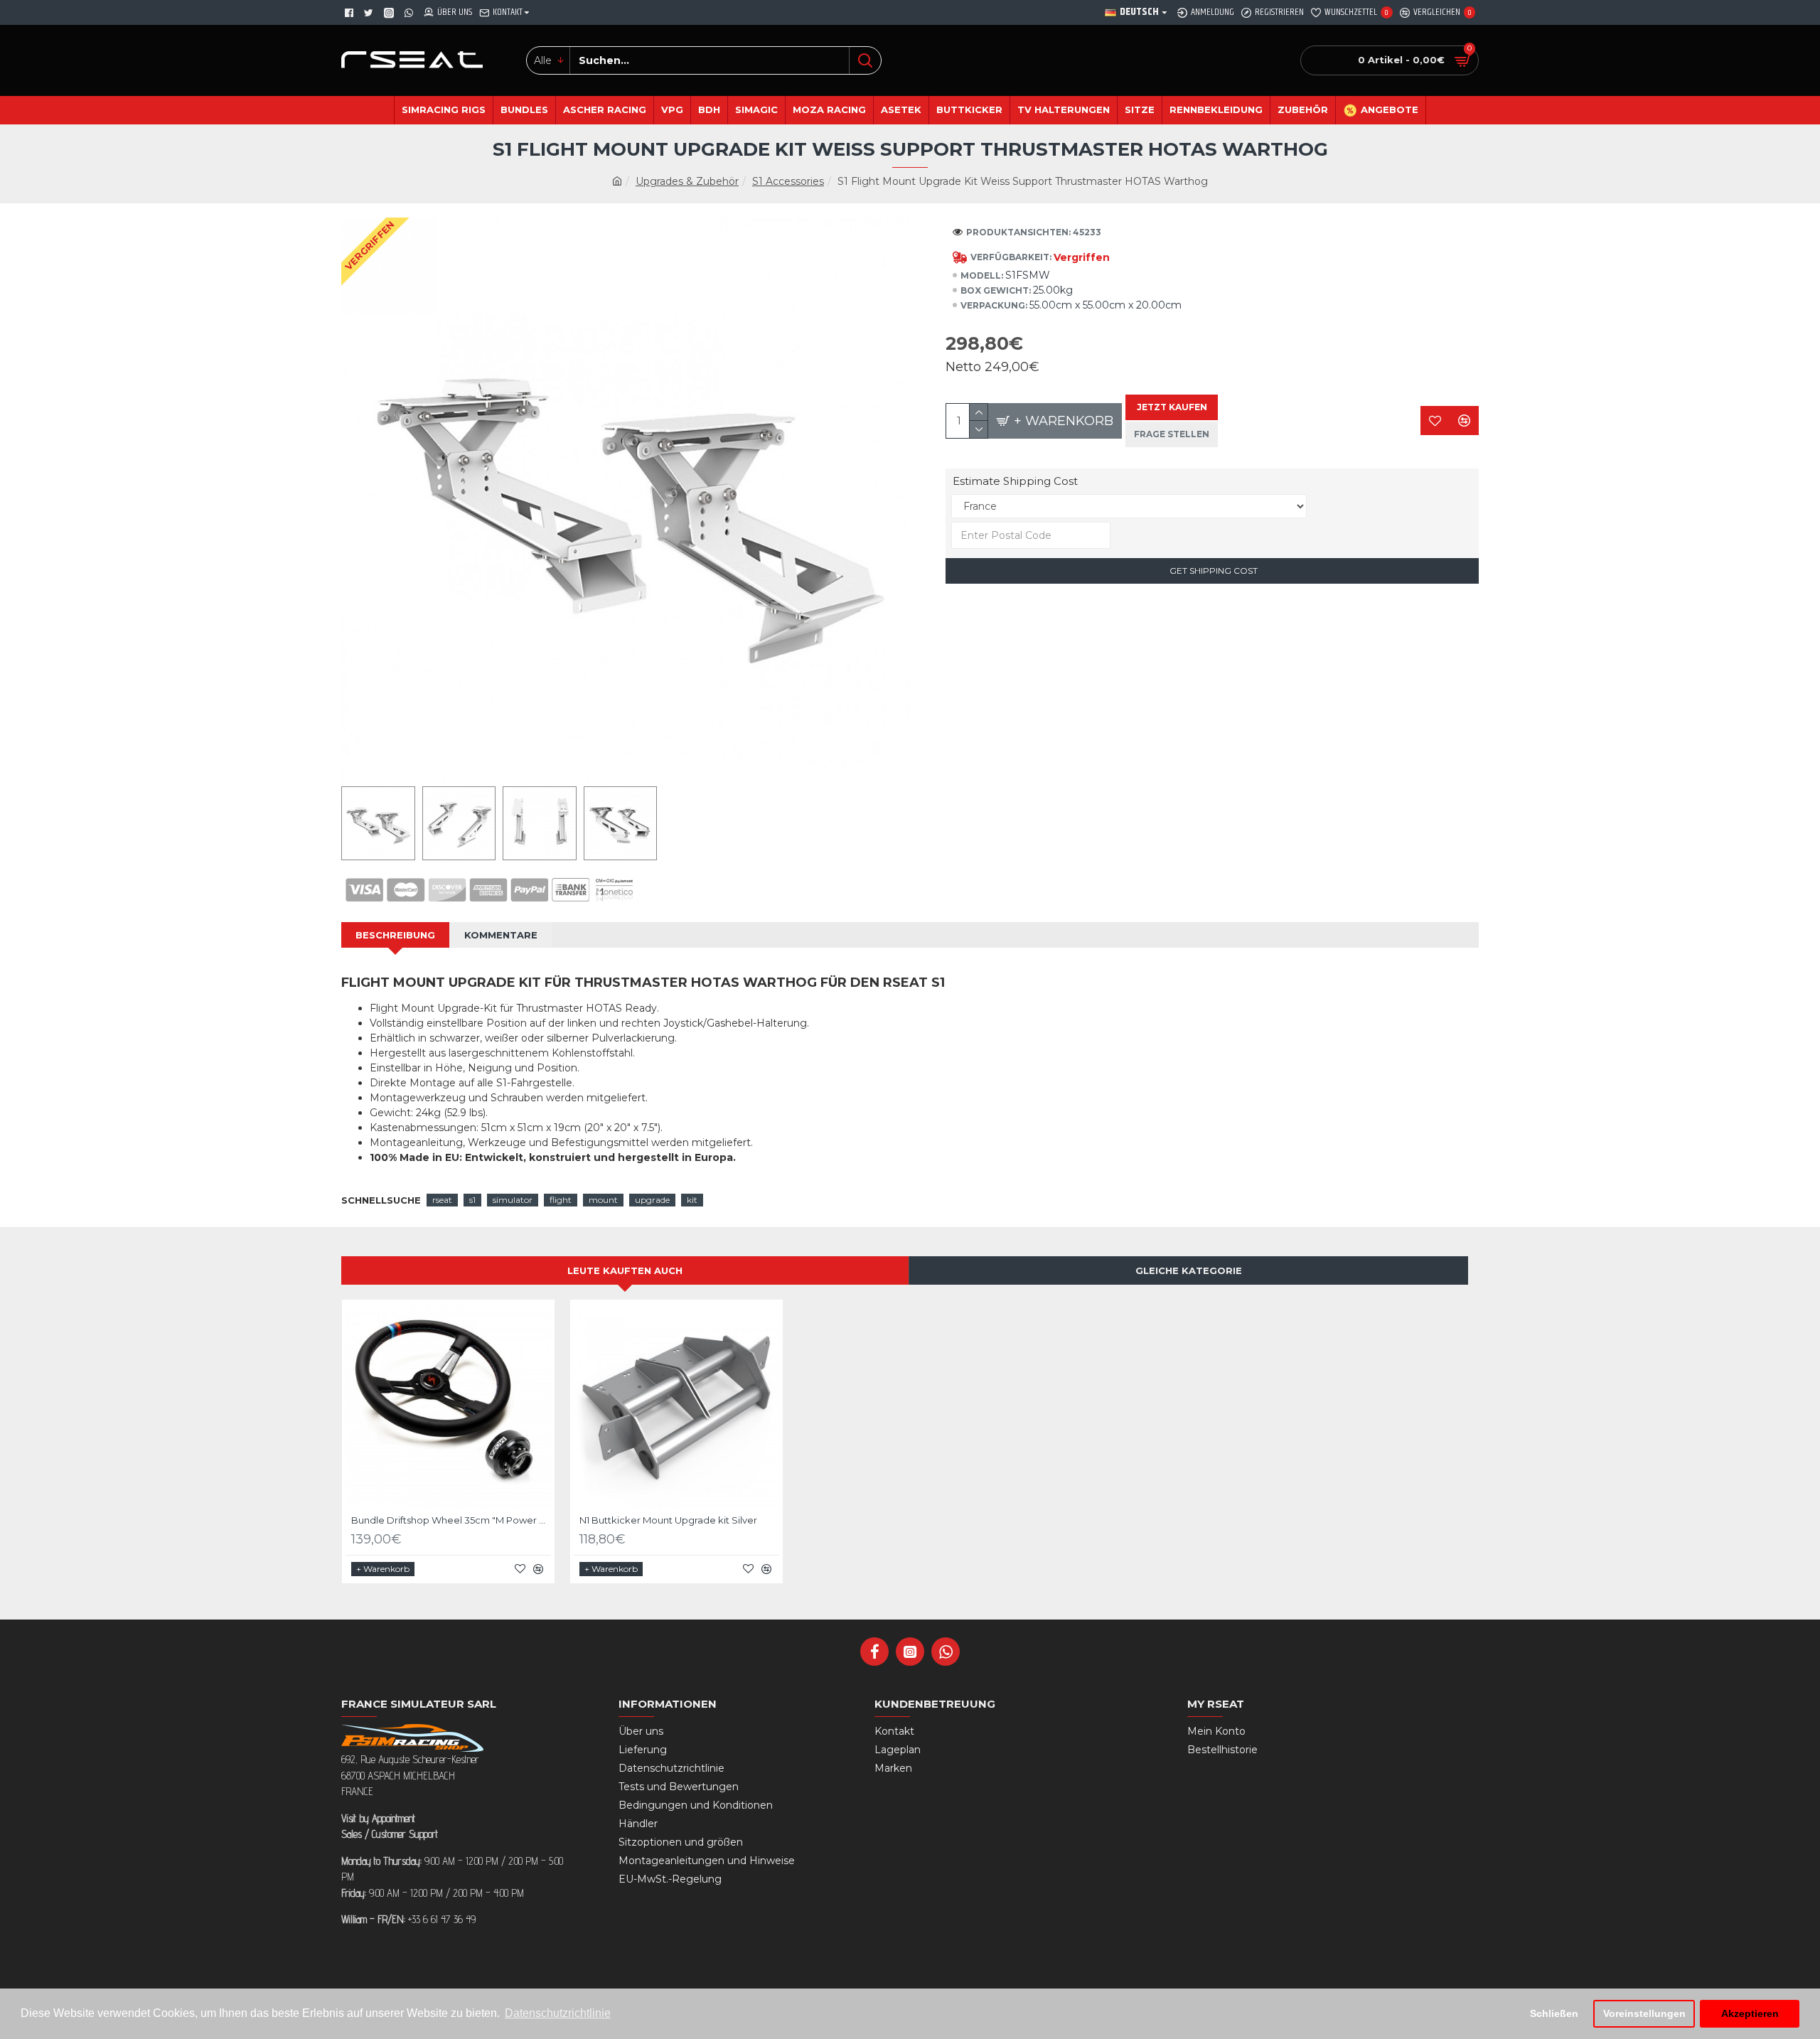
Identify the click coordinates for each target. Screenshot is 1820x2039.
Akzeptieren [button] (1750, 2013)
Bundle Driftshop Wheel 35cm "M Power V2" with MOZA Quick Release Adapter (451, 1520)
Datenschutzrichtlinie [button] (558, 2013)
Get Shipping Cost (1213, 571)
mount (603, 1200)
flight (561, 1200)
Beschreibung (395, 935)
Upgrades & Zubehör (687, 181)
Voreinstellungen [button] (1644, 2013)
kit (692, 1200)
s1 (472, 1200)
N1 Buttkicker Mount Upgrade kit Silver (668, 1520)
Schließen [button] (1554, 2013)
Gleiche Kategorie (1189, 1270)
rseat (442, 1200)
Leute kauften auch (625, 1270)
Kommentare (501, 935)
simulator (513, 1200)
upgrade (652, 1200)
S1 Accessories (788, 181)
